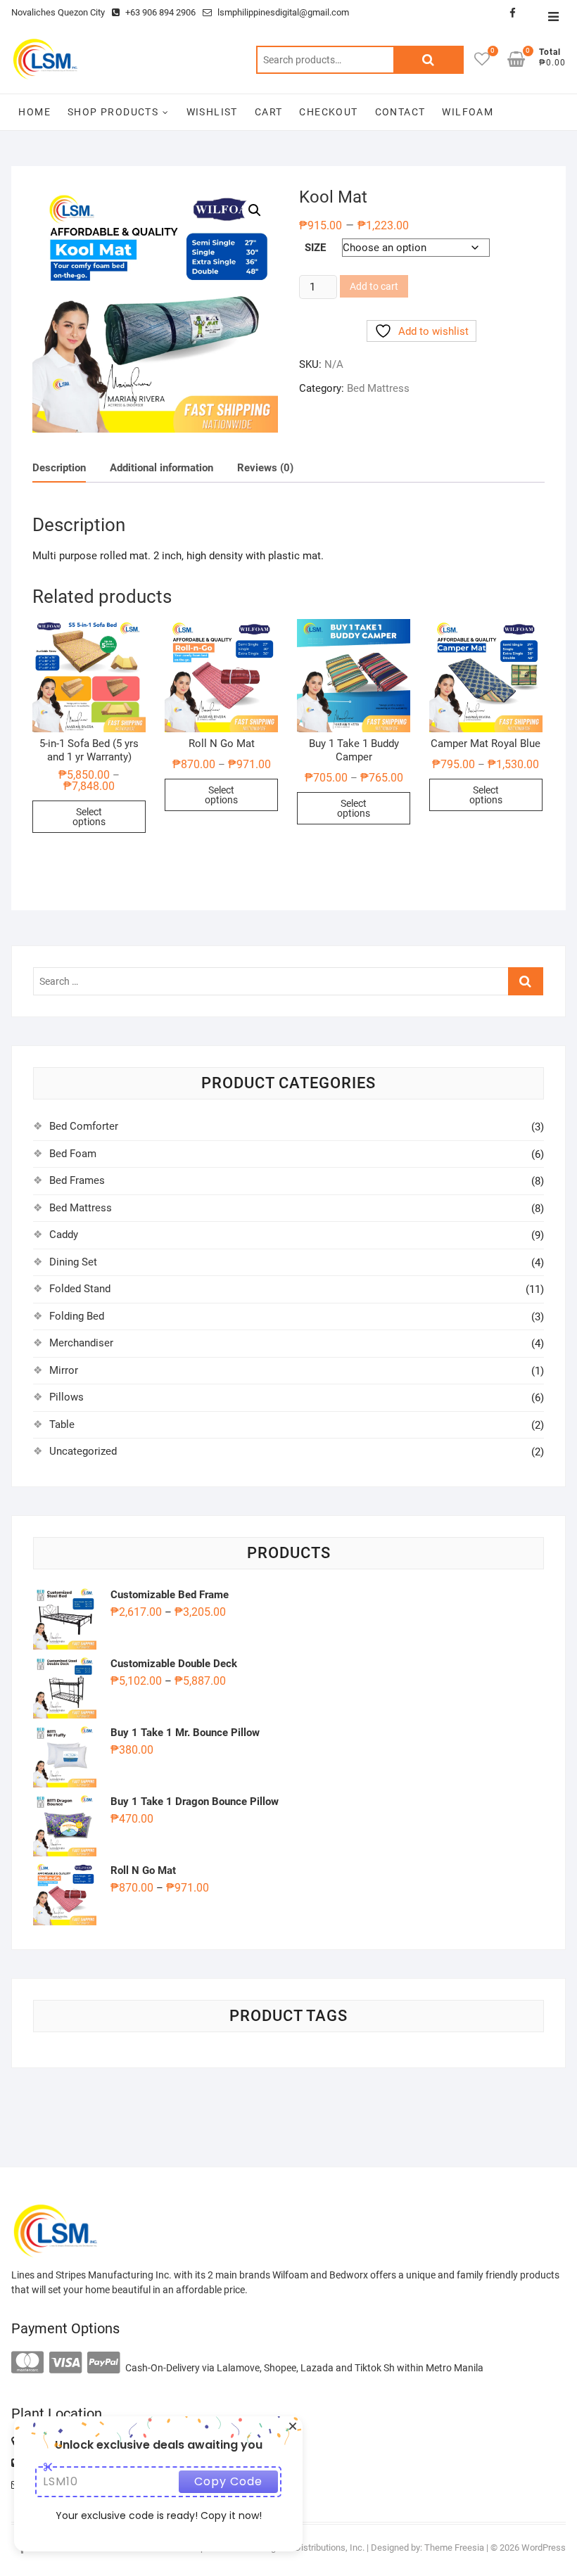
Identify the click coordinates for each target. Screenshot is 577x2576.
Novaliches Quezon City (58, 12)
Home (34, 112)
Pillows (66, 1397)
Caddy (64, 1235)
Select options (89, 817)
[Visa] (65, 2363)
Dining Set (73, 1262)
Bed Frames (77, 1180)
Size (315, 248)
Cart (269, 112)
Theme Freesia (454, 2548)
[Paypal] (103, 2363)
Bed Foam (73, 1154)
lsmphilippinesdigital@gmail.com (282, 12)
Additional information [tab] (161, 468)
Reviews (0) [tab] (265, 468)
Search (429, 60)
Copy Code (228, 2481)
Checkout (328, 112)
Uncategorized (83, 1451)
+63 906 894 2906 (159, 12)
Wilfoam (468, 112)
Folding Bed (77, 1316)
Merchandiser (81, 1343)
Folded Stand (80, 1289)
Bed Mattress (378, 388)
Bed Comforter (84, 1126)
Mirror (64, 1370)
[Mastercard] (27, 2363)
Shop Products (113, 112)
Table (62, 1424)
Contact (400, 112)
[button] (255, 210)
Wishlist (212, 112)
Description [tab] (59, 468)
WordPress (544, 2548)
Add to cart (374, 286)
